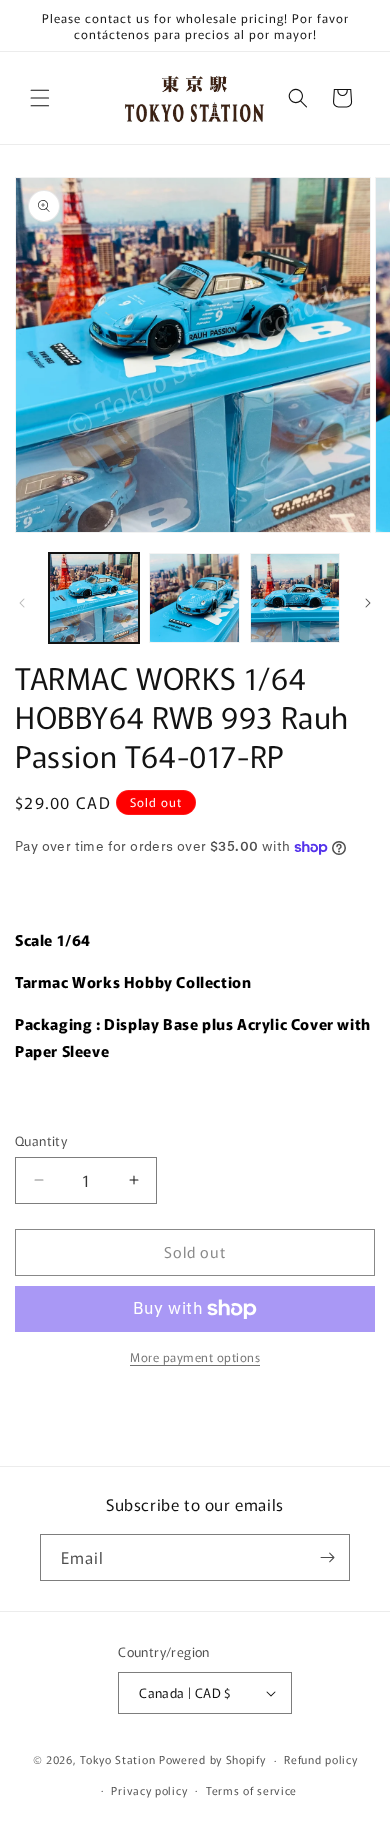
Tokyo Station (119, 1759)
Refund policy (320, 1759)
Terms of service (251, 1790)
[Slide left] (22, 603)
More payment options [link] (195, 1356)
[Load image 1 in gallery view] (94, 598)
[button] (40, 98)
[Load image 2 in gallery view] (194, 598)
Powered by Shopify (212, 1759)
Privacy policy (149, 1790)
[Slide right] (368, 603)
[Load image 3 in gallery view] (295, 598)
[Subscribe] (327, 1557)
